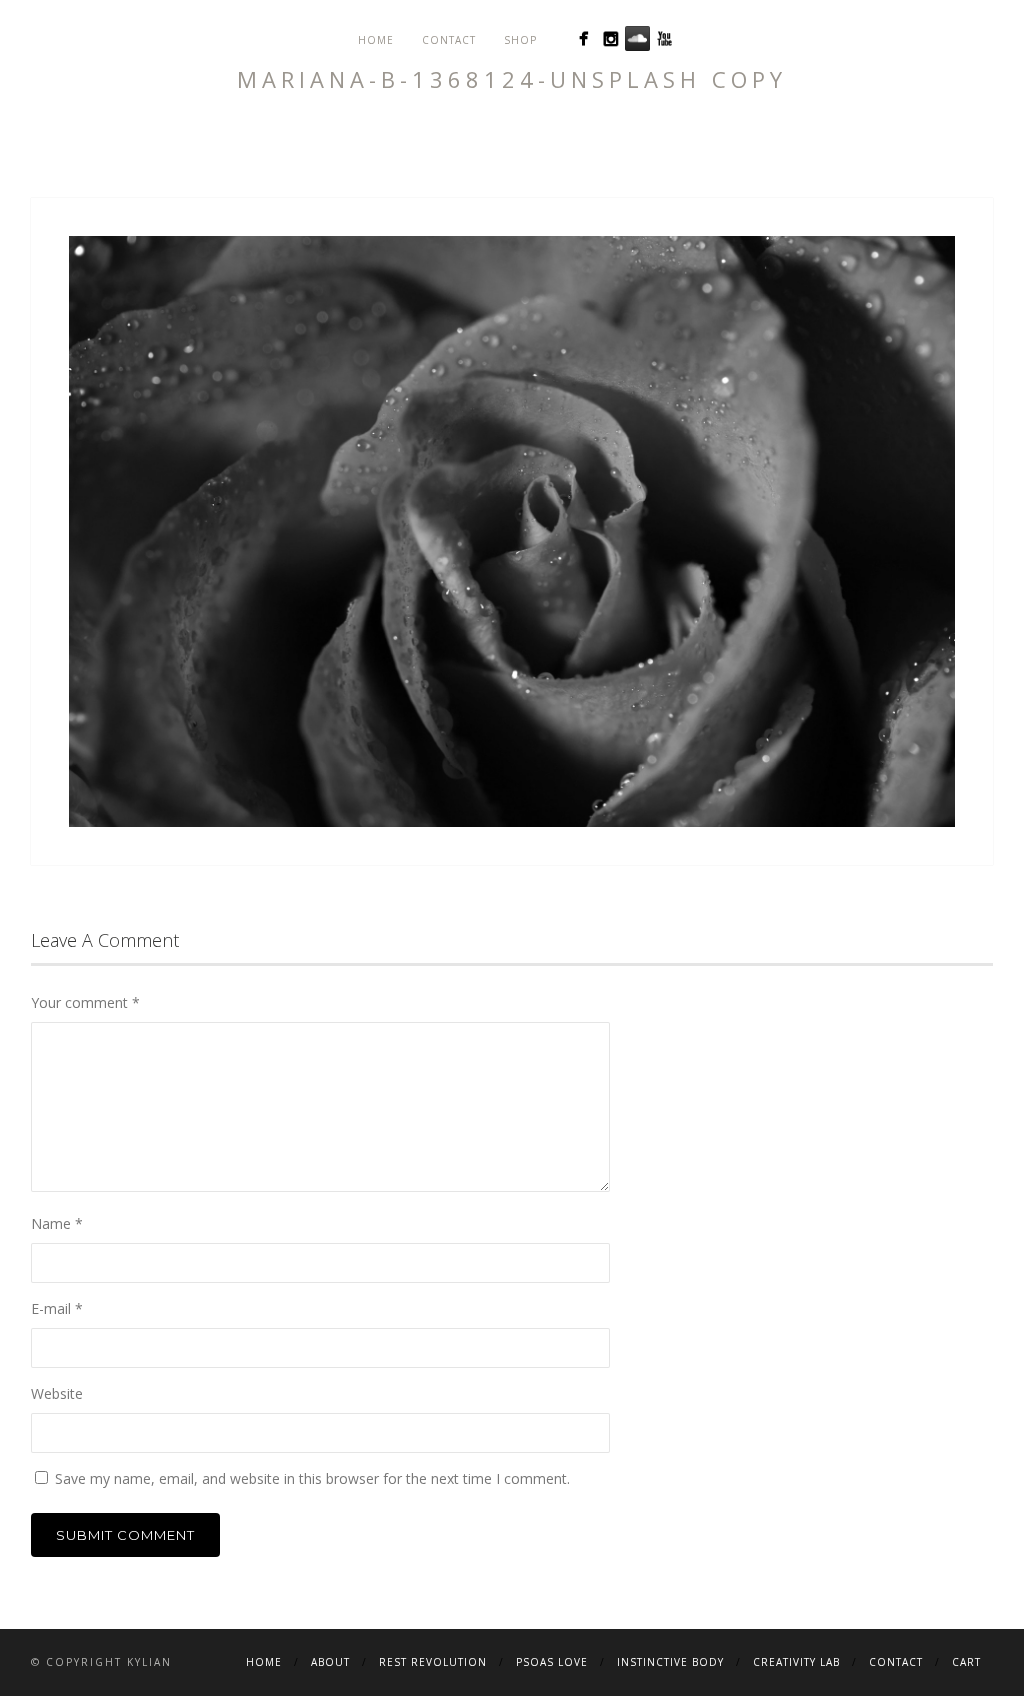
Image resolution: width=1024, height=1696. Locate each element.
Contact (449, 40)
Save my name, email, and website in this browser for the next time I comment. (312, 1478)
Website (57, 1393)
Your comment (85, 1002)
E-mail (57, 1308)
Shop (520, 40)
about (330, 1662)
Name (57, 1223)
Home (376, 40)
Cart (966, 1662)
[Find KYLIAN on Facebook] (583, 38)
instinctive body (670, 1662)
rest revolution (433, 1662)
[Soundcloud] (637, 38)
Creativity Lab (796, 1662)
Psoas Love (552, 1662)
